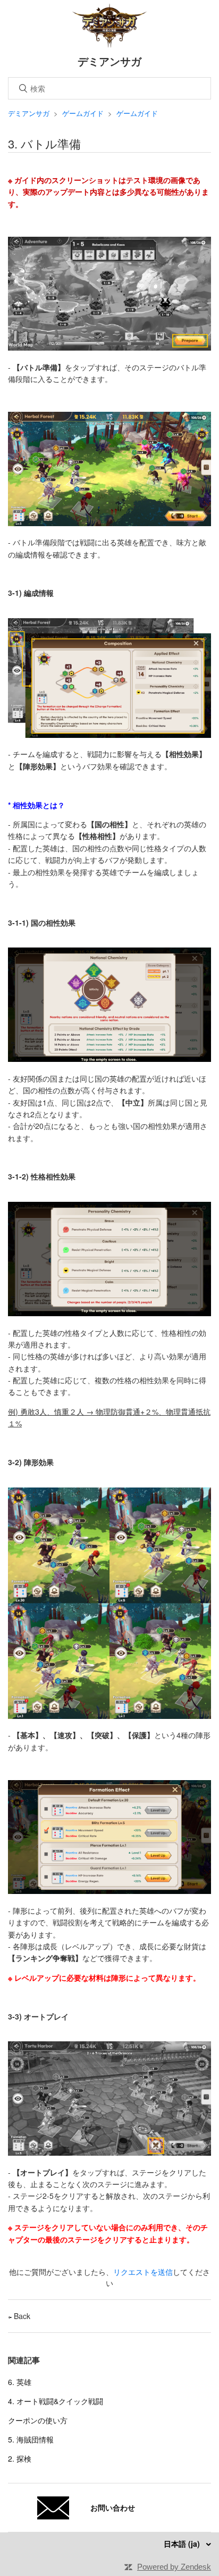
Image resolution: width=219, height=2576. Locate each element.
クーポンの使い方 (38, 2420)
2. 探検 (20, 2458)
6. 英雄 (20, 2382)
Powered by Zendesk (174, 2567)
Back (21, 2316)
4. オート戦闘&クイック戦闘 (56, 2401)
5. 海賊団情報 (31, 2439)
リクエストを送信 (143, 2272)
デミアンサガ (29, 113)
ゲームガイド (83, 113)
